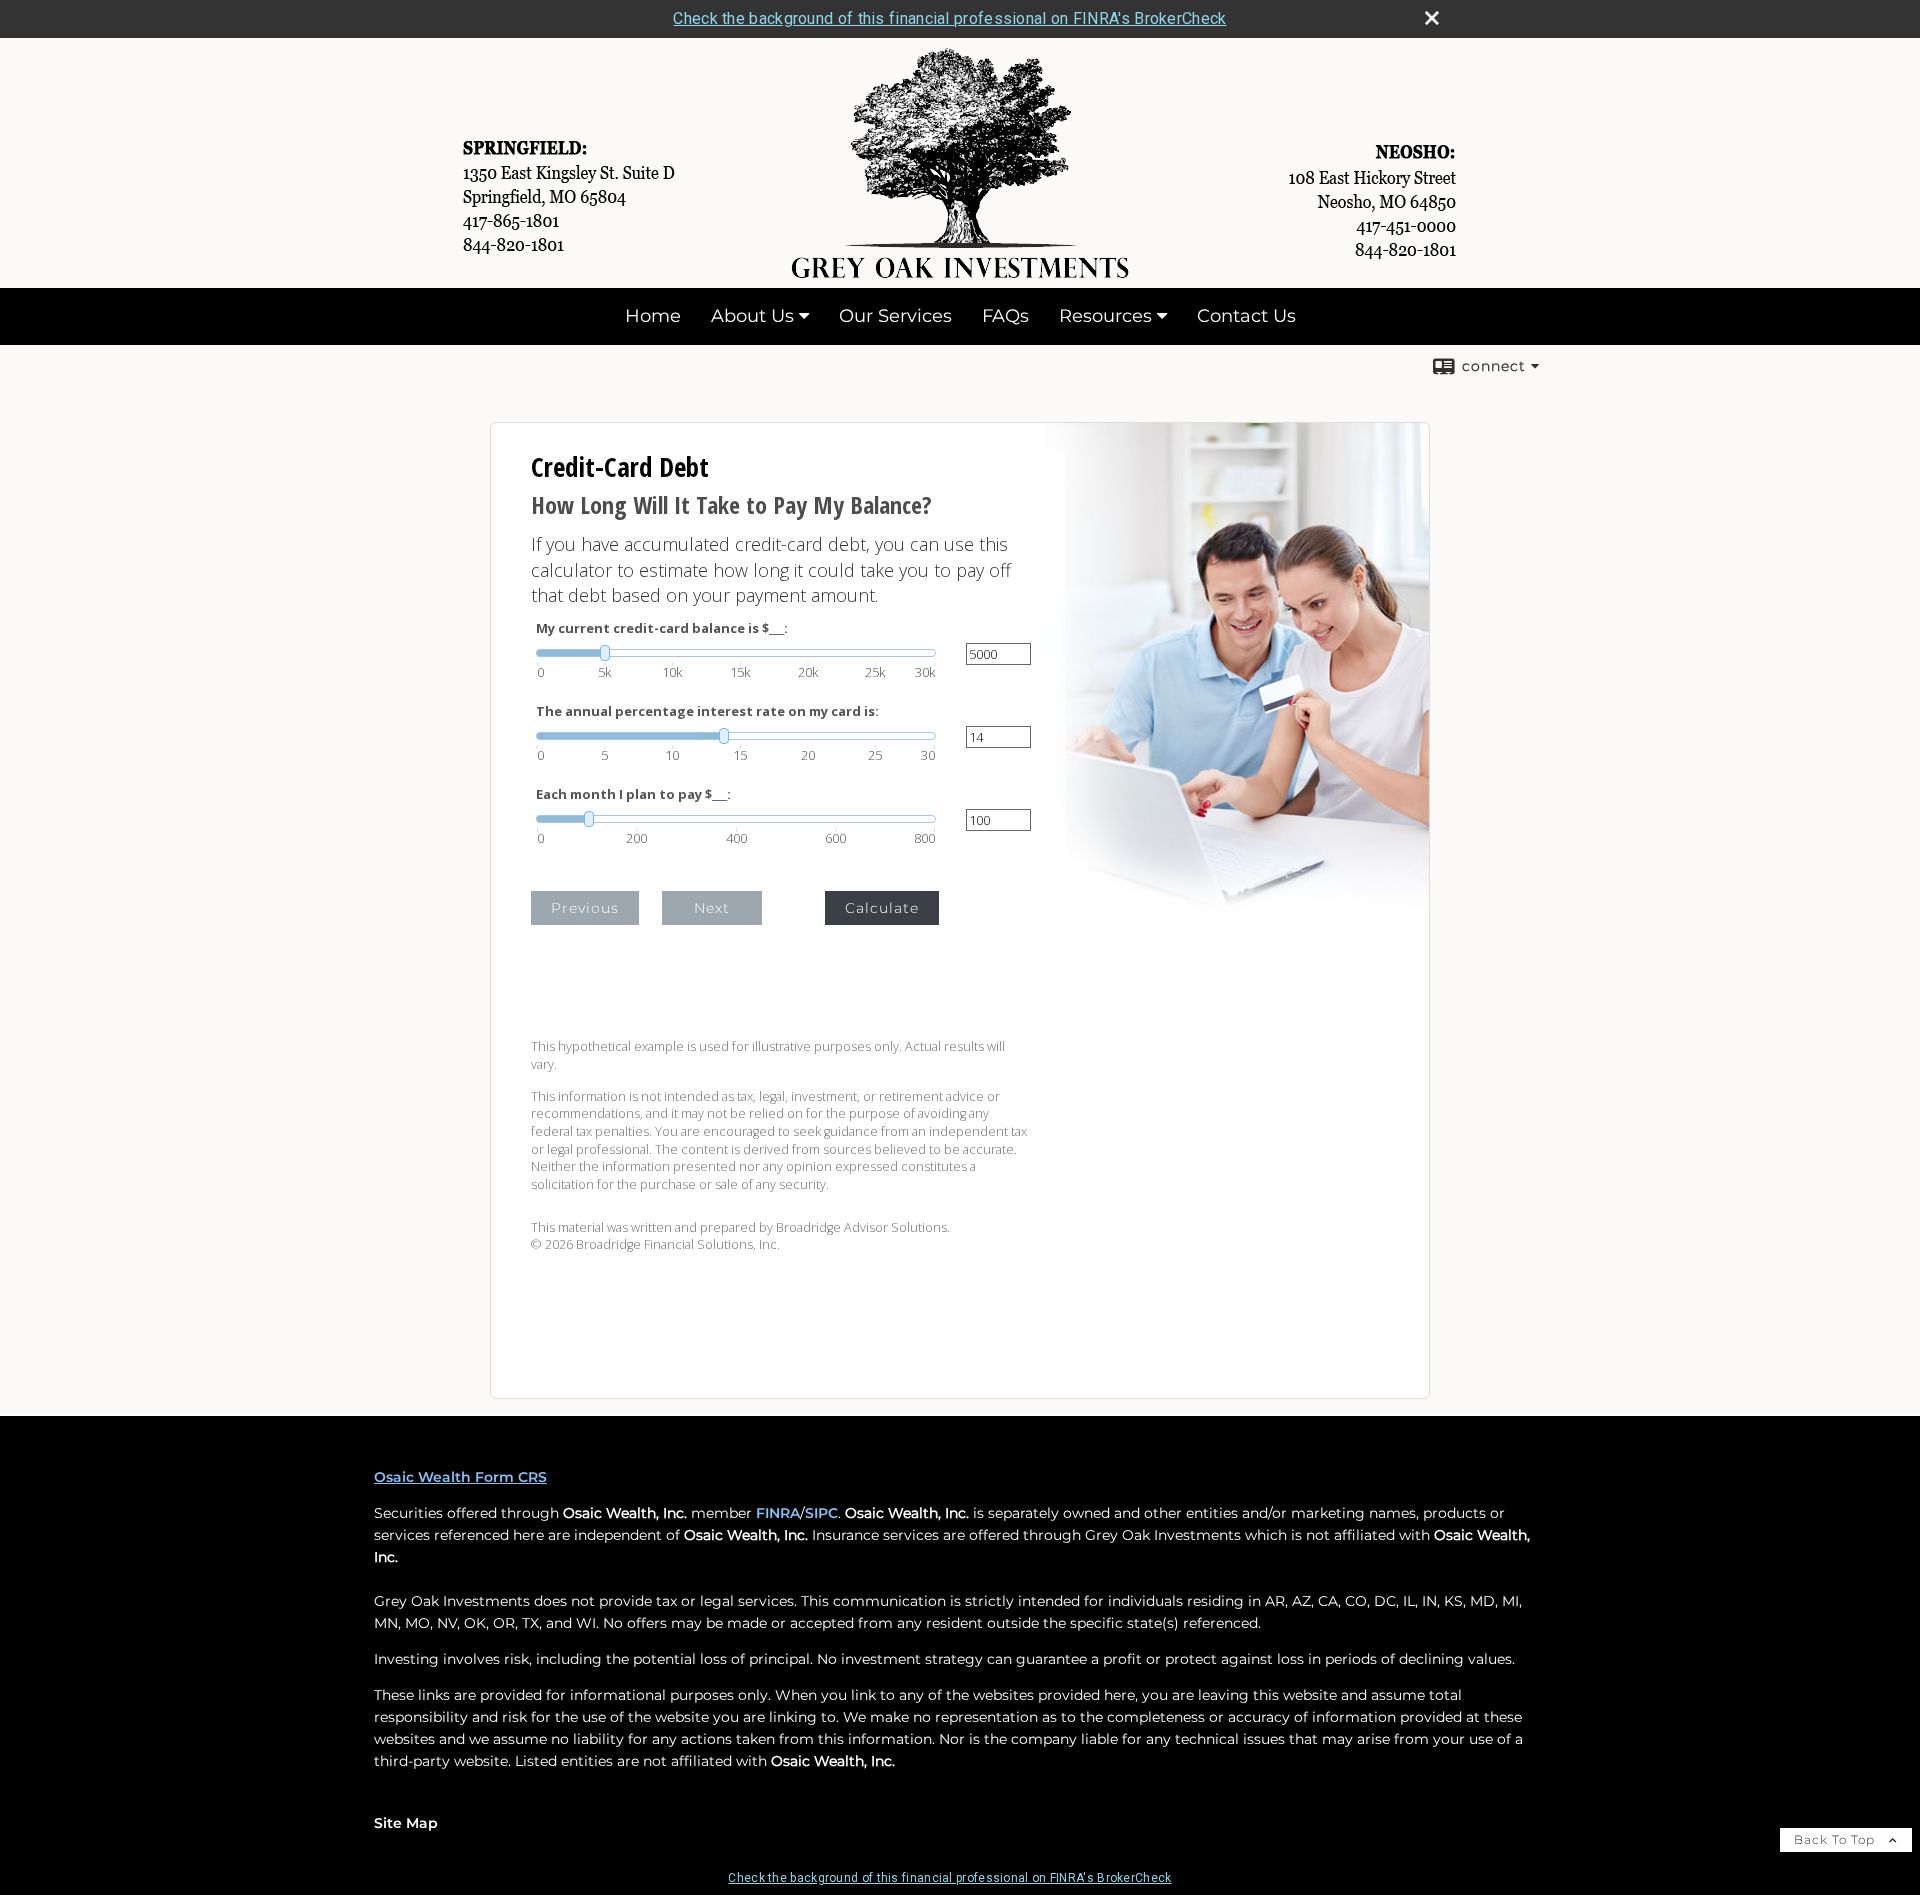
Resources (1105, 316)
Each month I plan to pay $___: (633, 794)
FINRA (778, 1513)
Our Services (895, 316)
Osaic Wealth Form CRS (460, 1477)
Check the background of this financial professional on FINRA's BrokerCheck (949, 18)
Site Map (406, 1823)
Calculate (882, 908)
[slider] (736, 653)
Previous (585, 908)
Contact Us (1246, 316)
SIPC (821, 1513)
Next (712, 908)
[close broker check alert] (1432, 18)
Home (653, 316)
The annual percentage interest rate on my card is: (707, 711)
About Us (752, 316)
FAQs (1005, 316)
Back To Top (1836, 1839)
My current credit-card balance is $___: (662, 628)
